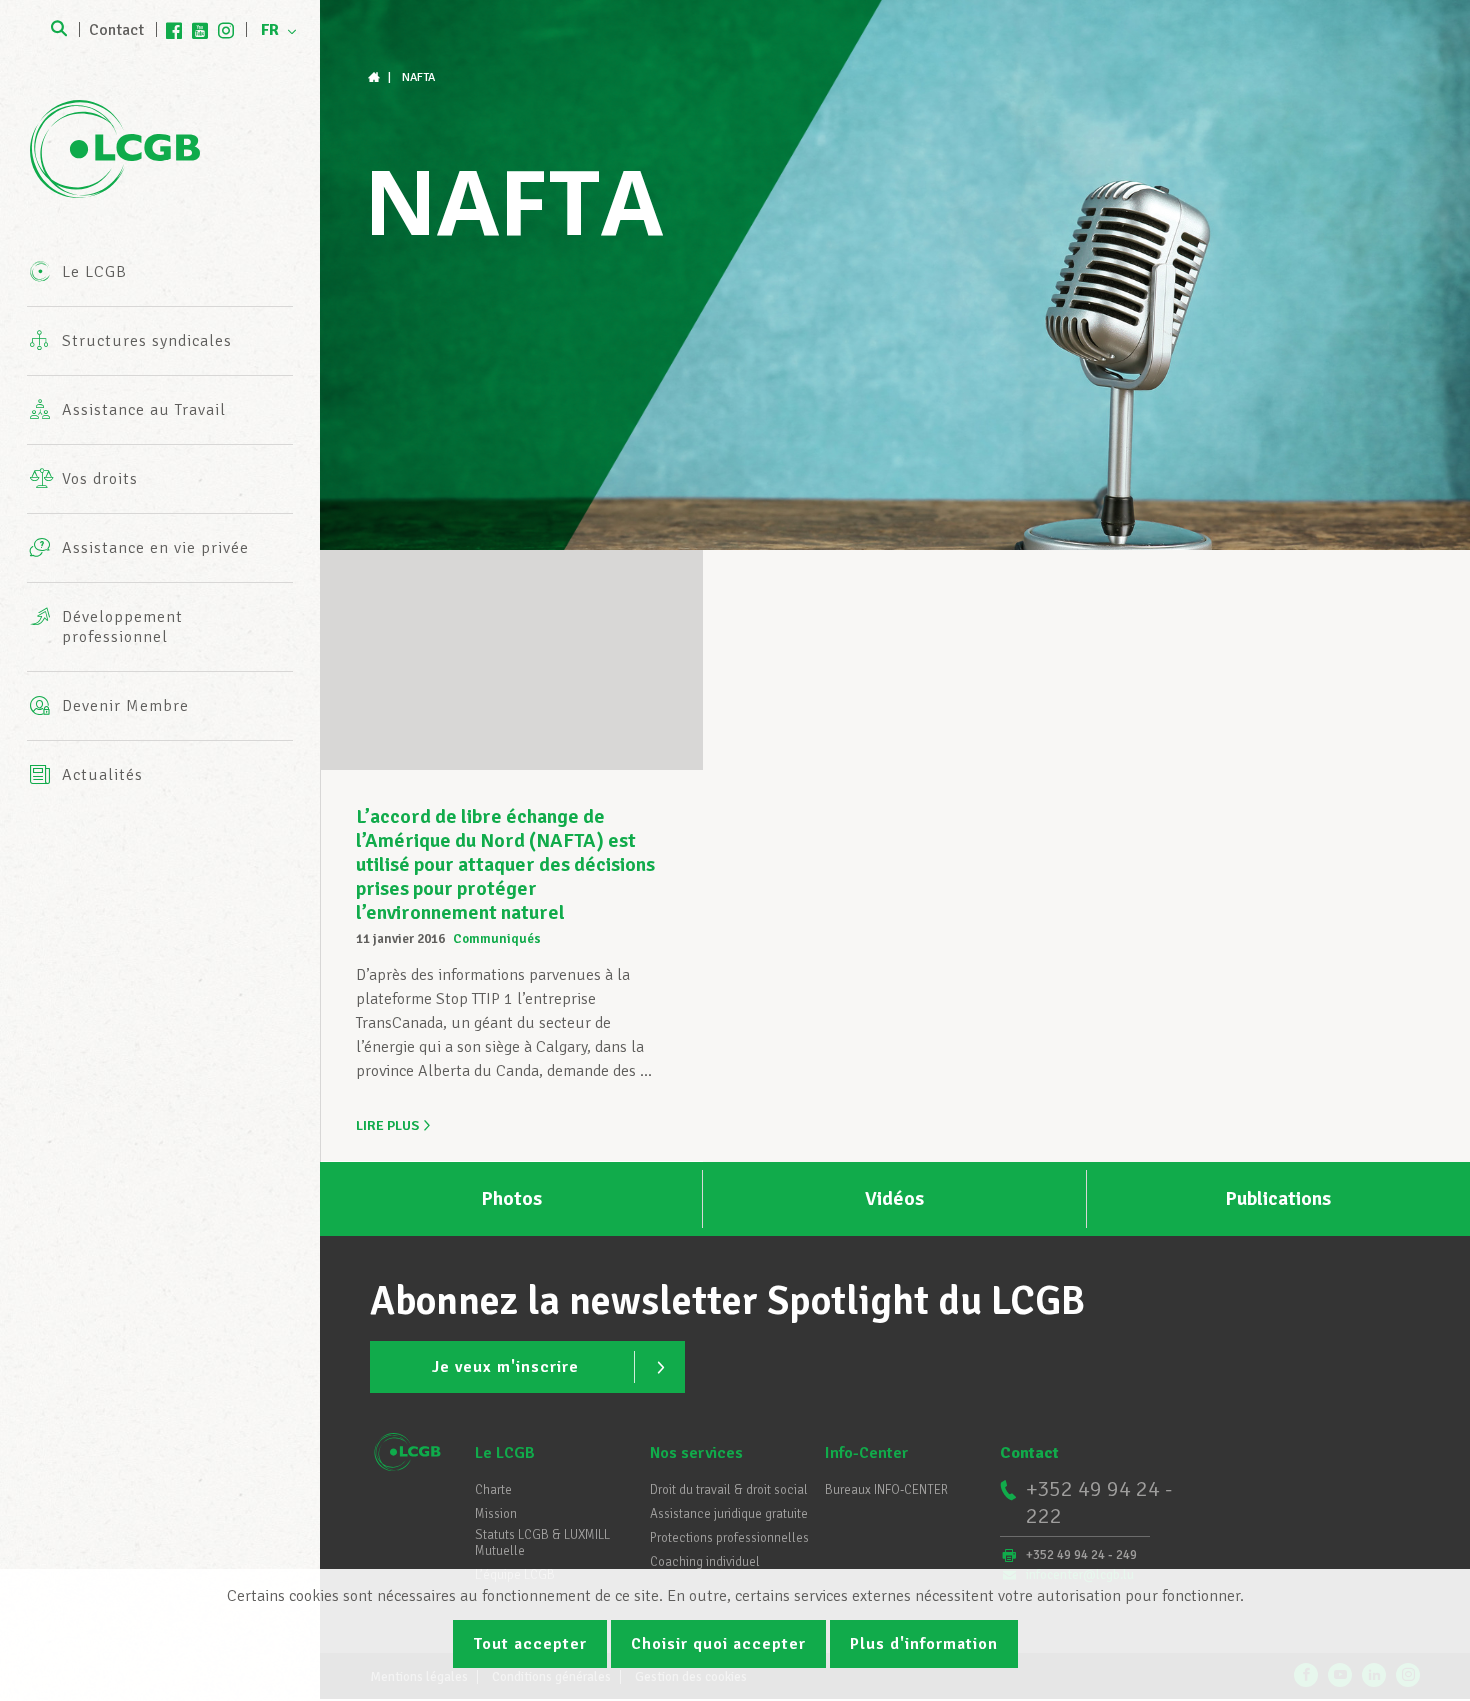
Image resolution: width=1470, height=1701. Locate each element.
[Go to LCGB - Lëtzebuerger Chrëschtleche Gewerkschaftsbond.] (376, 77)
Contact (116, 30)
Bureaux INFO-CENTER (886, 1490)
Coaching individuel (705, 1562)
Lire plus (387, 1125)
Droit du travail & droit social (729, 1490)
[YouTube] (200, 30)
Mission (496, 1514)
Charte (493, 1490)
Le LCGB (505, 1453)
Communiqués (497, 939)
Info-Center (866, 1453)
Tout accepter (530, 1644)
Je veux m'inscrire (505, 1367)
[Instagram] (226, 30)
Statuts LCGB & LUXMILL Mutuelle (542, 1543)
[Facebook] (174, 30)
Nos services (696, 1453)
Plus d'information (924, 1644)
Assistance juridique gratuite (729, 1514)
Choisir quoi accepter (718, 1644)
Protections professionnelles (729, 1538)
